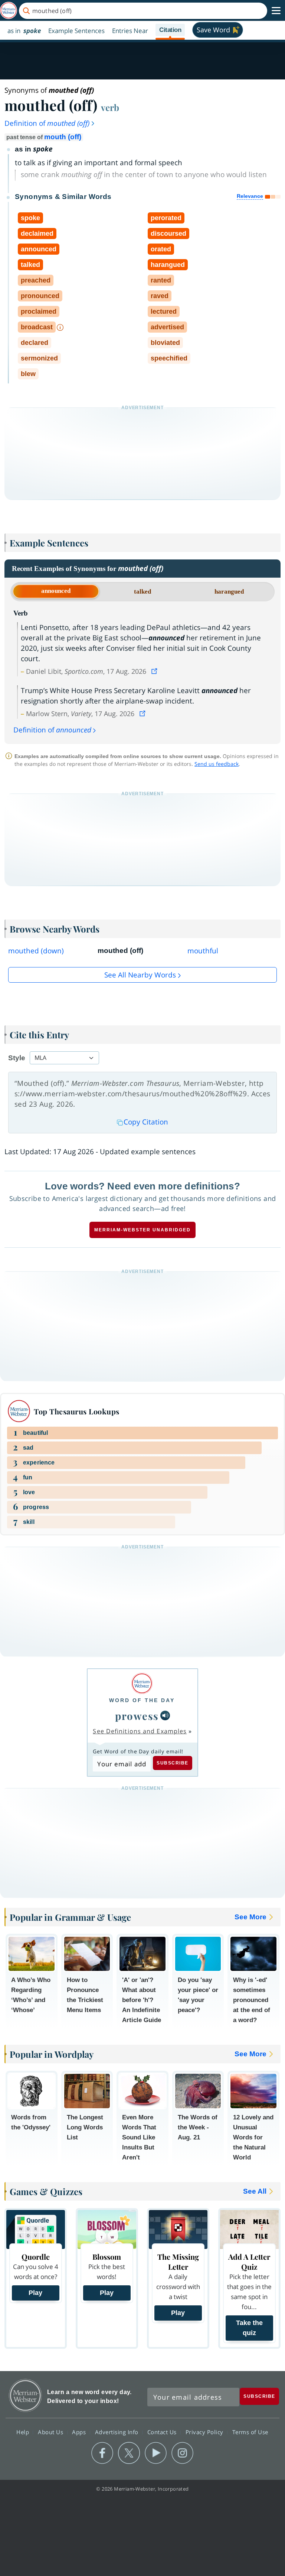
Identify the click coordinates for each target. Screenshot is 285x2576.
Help (24, 2432)
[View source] (155, 671)
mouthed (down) (36, 951)
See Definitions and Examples (140, 1731)
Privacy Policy (205, 2432)
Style (17, 1058)
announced (56, 591)
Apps (80, 2432)
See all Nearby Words (140, 975)
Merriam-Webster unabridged (142, 1230)
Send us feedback (217, 764)
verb (110, 107)
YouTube (156, 2453)
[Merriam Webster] (142, 1683)
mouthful (203, 951)
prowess (137, 1716)
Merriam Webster (25, 2395)
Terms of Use (250, 2432)
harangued (229, 592)
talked (142, 592)
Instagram (182, 2453)
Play (35, 2293)
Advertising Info (118, 2432)
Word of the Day (142, 1700)
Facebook (102, 2453)
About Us (51, 2432)
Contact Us (163, 2432)
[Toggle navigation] (276, 11)
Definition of (47, 123)
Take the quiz (249, 2328)
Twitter (129, 2453)
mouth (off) (63, 137)
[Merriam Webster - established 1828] (9, 11)
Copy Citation (146, 1122)
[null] (165, 1715)
